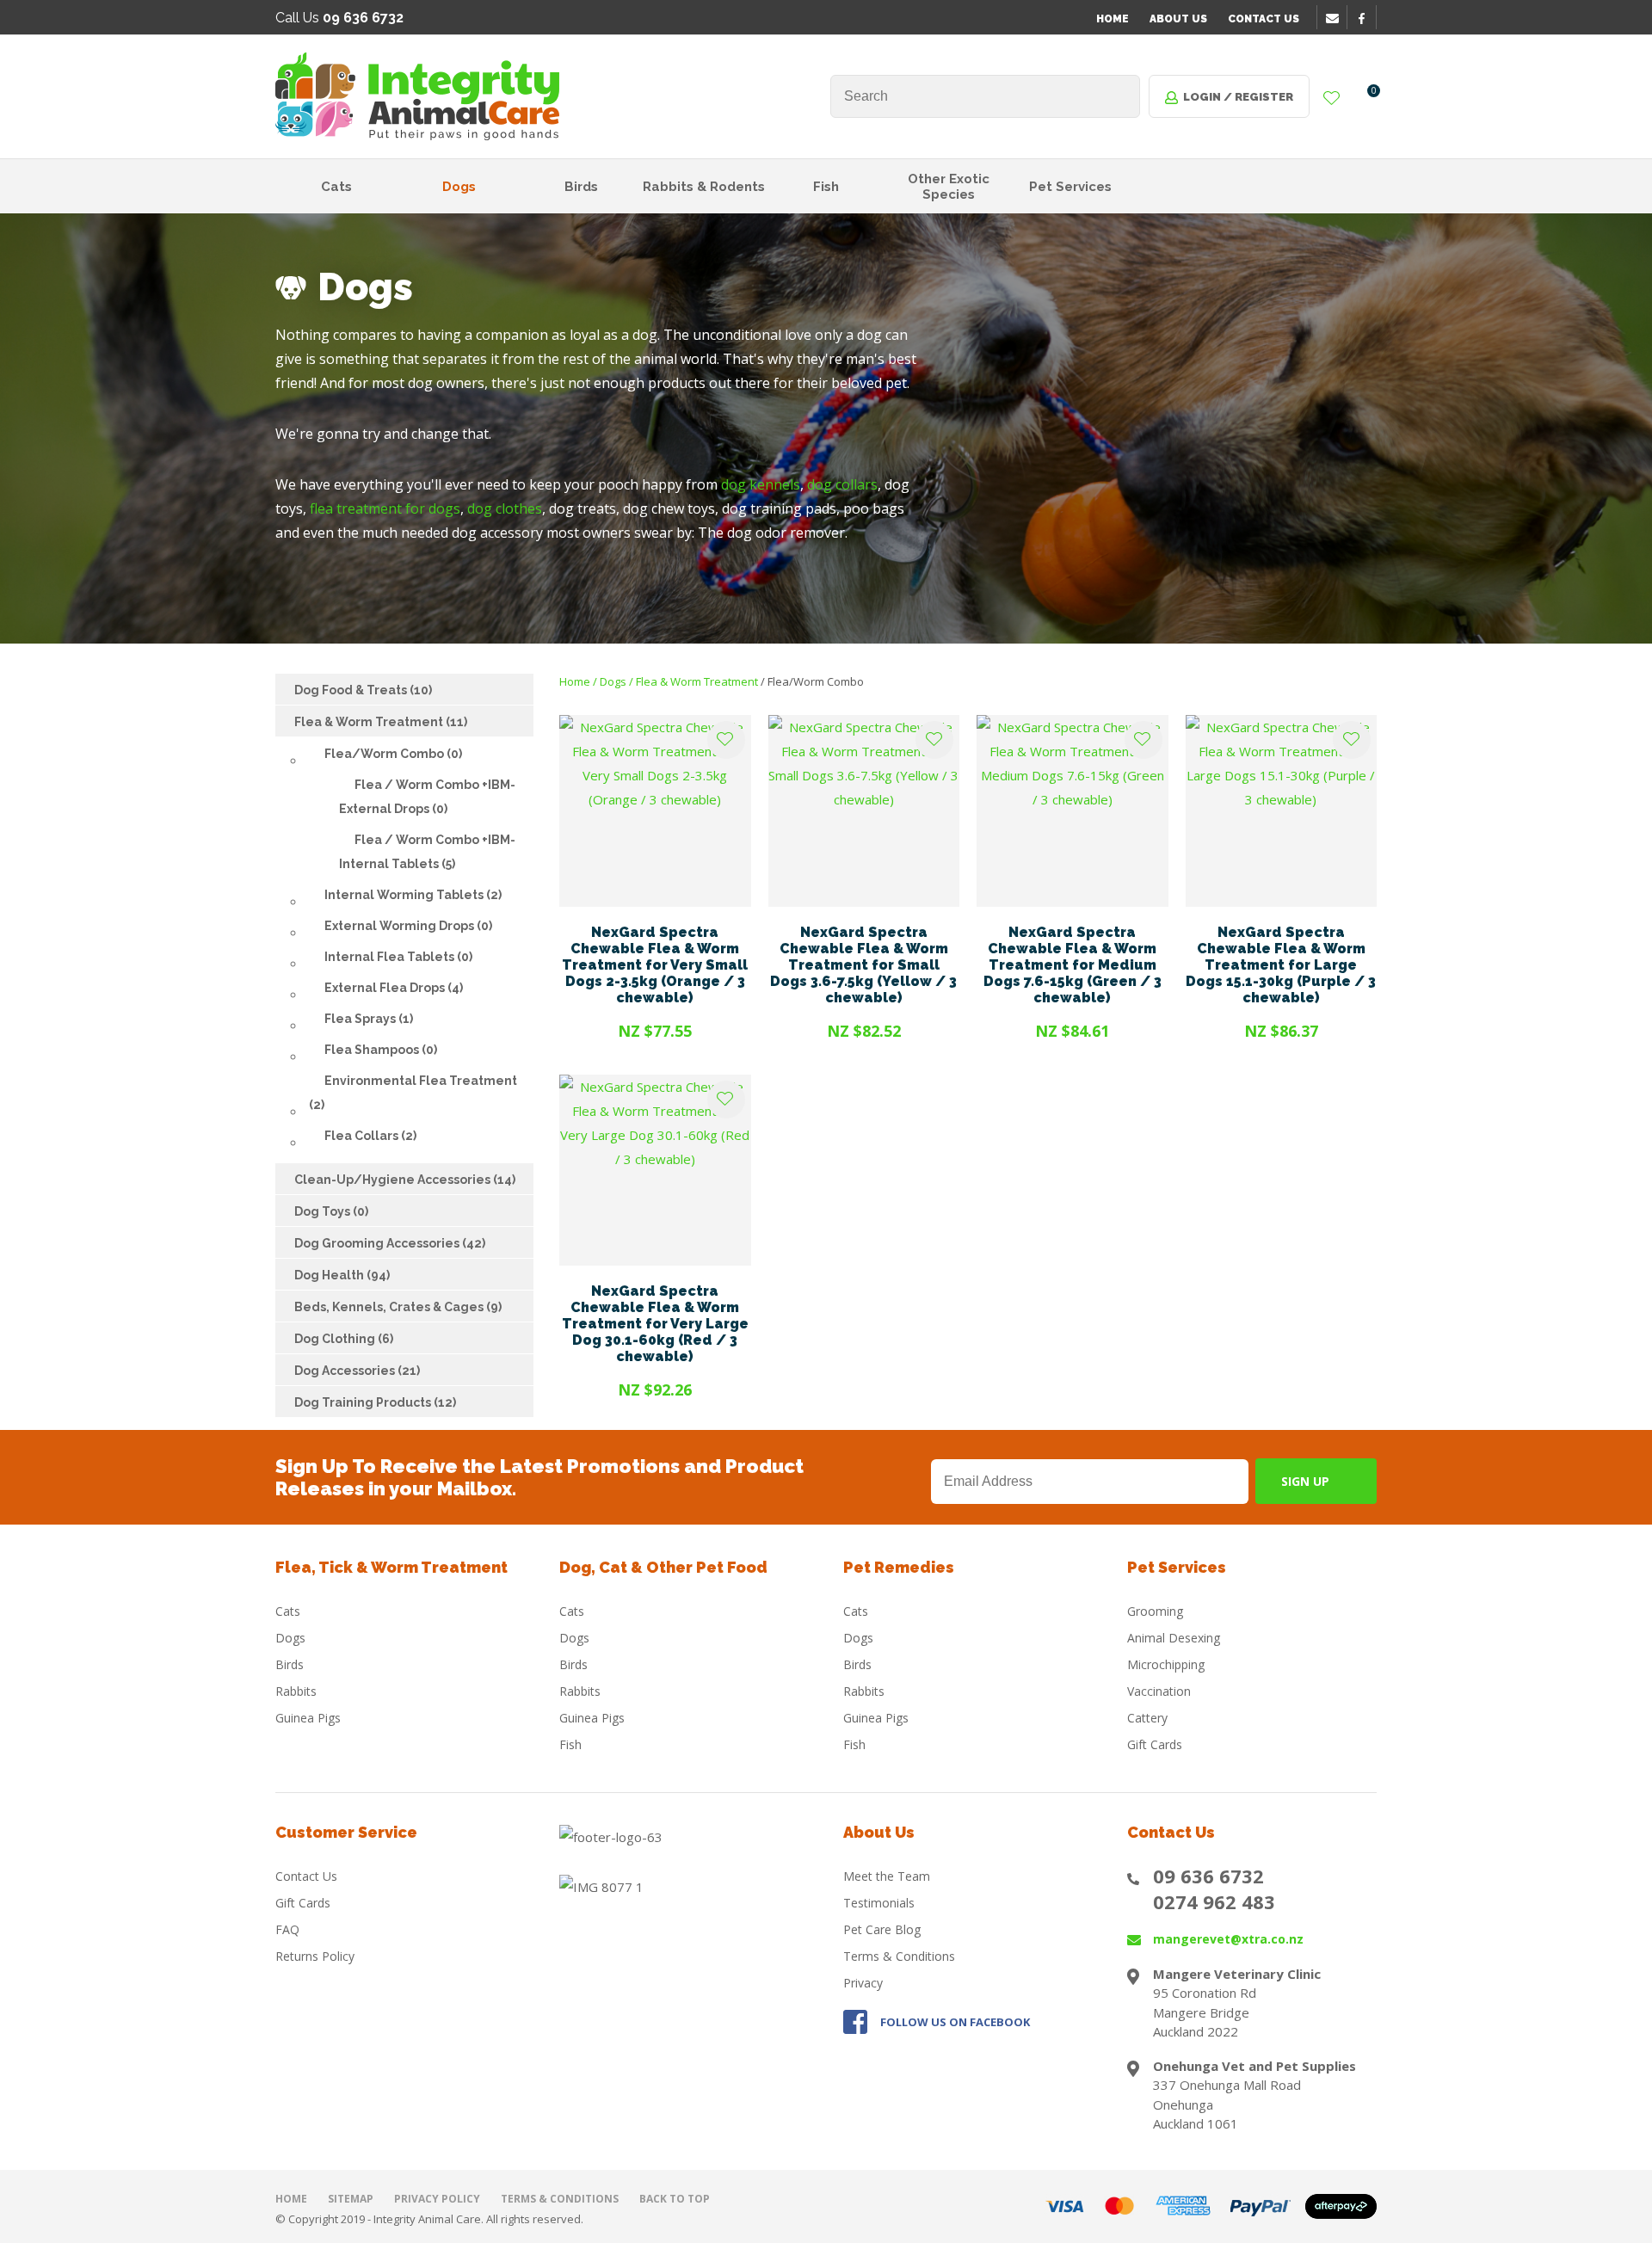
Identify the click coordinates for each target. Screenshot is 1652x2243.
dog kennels (761, 484)
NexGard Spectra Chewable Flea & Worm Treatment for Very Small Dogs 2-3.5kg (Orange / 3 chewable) (655, 965)
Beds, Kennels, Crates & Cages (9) (398, 1307)
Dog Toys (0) (331, 1211)
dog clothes (505, 508)
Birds (581, 187)
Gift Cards (1155, 1744)
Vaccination (1159, 1691)
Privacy (863, 1983)
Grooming (1155, 1611)
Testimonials (879, 1903)
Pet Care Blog (882, 1929)
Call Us (339, 18)
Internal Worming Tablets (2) (413, 895)
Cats (336, 187)
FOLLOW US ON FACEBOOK (955, 2022)
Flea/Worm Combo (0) (393, 754)
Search (1119, 96)
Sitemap (351, 2199)
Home (1113, 19)
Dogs (459, 187)
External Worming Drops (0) (408, 926)
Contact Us (1264, 19)
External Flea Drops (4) (394, 988)
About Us (1178, 19)
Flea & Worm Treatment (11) (381, 722)
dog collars (842, 484)
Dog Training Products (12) (375, 1402)
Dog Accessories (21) (357, 1371)
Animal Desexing (1174, 1638)
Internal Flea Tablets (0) (398, 957)
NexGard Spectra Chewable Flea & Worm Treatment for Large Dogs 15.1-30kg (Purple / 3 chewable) (1281, 965)
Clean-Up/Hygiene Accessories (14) (405, 1180)
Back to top (675, 2199)
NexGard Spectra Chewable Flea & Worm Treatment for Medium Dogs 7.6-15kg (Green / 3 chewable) (1073, 965)
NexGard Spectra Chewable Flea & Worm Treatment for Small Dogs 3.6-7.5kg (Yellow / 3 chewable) (863, 965)
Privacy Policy (437, 2199)
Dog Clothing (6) (344, 1339)
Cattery (1147, 1718)
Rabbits (296, 1691)
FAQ (287, 1929)
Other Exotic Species (949, 187)
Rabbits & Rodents (704, 187)
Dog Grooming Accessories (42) (390, 1243)
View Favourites (1332, 99)
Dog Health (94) (342, 1275)
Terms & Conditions (899, 1956)
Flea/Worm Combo (816, 681)
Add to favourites (726, 740)
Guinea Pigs (308, 1718)
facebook (1367, 18)
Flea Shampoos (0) (381, 1050)
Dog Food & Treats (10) (363, 690)
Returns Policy (315, 1956)
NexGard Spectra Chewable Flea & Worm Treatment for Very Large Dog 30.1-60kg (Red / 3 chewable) (655, 1324)
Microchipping (1166, 1664)
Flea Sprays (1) (369, 1019)
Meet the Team (887, 1876)
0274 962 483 (1214, 1901)
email (1335, 18)
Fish (826, 187)
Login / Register (1238, 97)
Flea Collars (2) (370, 1136)
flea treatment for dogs (385, 508)
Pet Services (1070, 187)
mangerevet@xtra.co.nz (1228, 1939)
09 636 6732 (1208, 1876)
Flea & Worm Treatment (697, 681)
